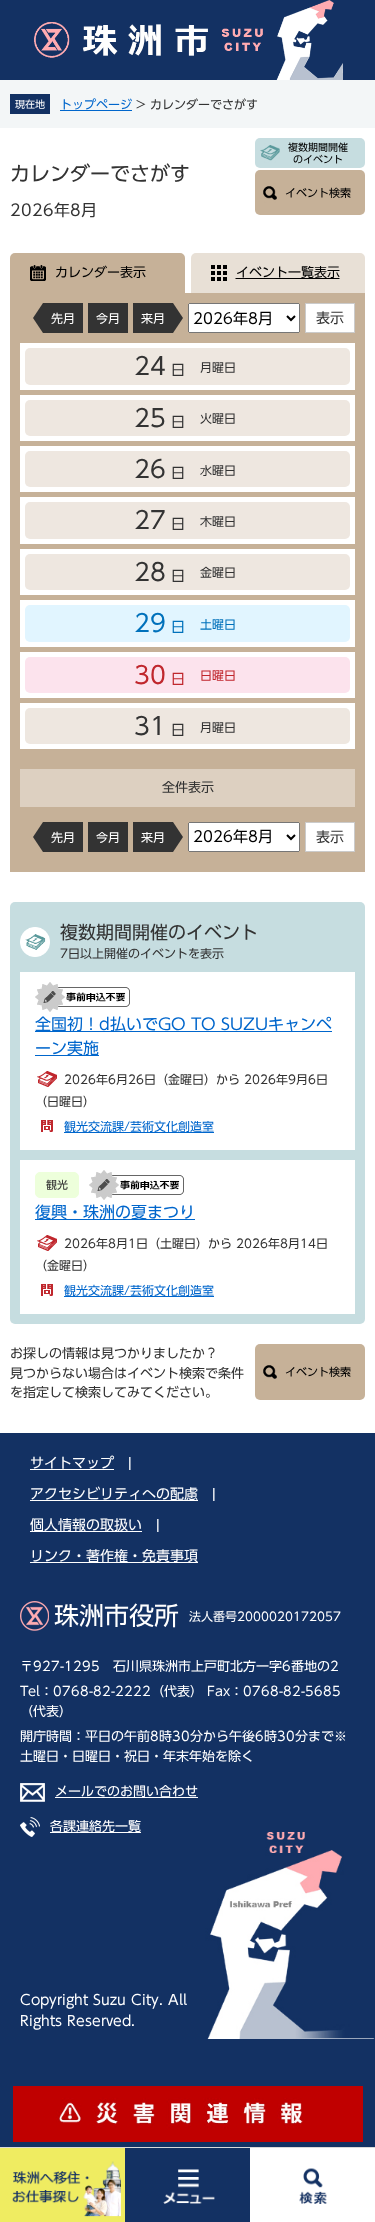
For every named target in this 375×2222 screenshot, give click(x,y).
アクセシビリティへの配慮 (114, 1494)
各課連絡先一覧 (95, 1826)
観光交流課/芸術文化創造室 (139, 1126)
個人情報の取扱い (86, 1525)
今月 (108, 318)
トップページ (96, 104)
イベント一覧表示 (288, 272)
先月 (63, 318)
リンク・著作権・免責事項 (114, 1556)
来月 (153, 318)
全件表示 (188, 787)
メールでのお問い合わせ (126, 1791)
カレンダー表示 (100, 272)
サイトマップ (72, 1463)
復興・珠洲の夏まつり (115, 1212)
